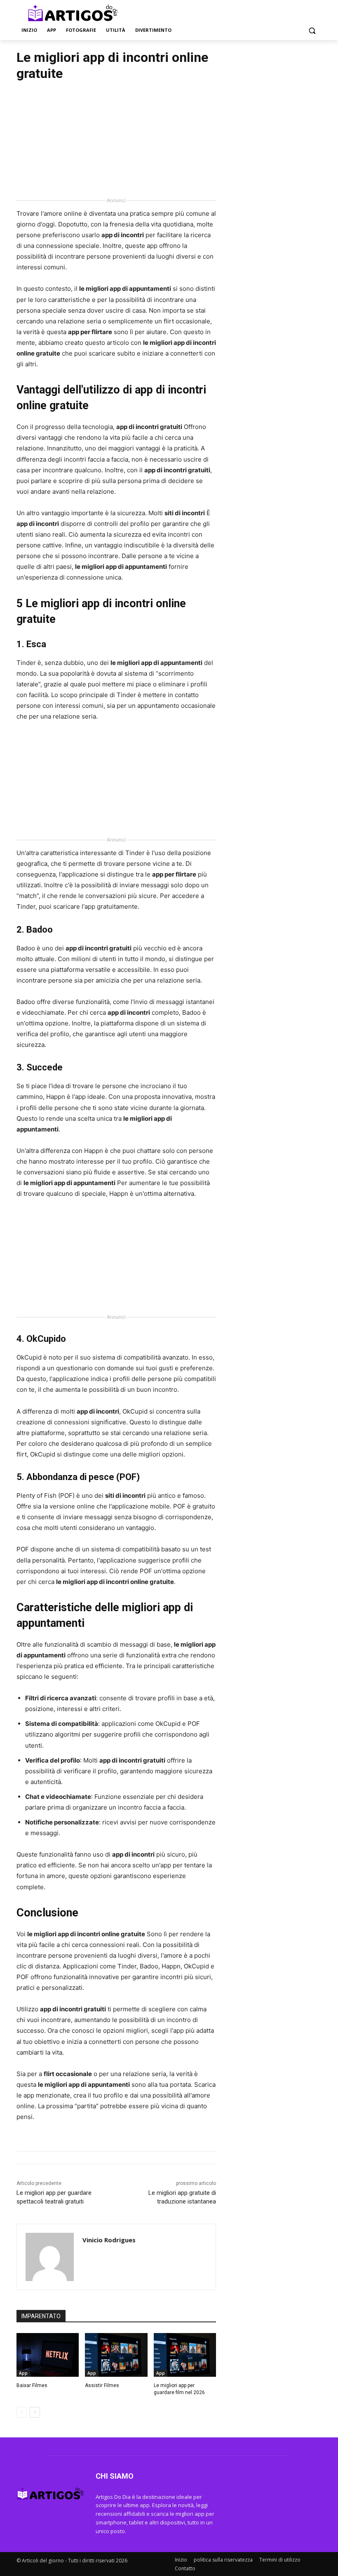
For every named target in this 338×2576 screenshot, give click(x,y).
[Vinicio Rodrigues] (50, 2257)
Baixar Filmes (32, 2385)
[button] (312, 30)
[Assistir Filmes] (116, 2355)
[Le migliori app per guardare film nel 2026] (185, 2355)
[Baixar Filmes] (48, 2355)
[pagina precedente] (22, 2412)
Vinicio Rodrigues (109, 2240)
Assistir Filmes (102, 2385)
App (23, 2373)
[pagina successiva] (35, 2412)
